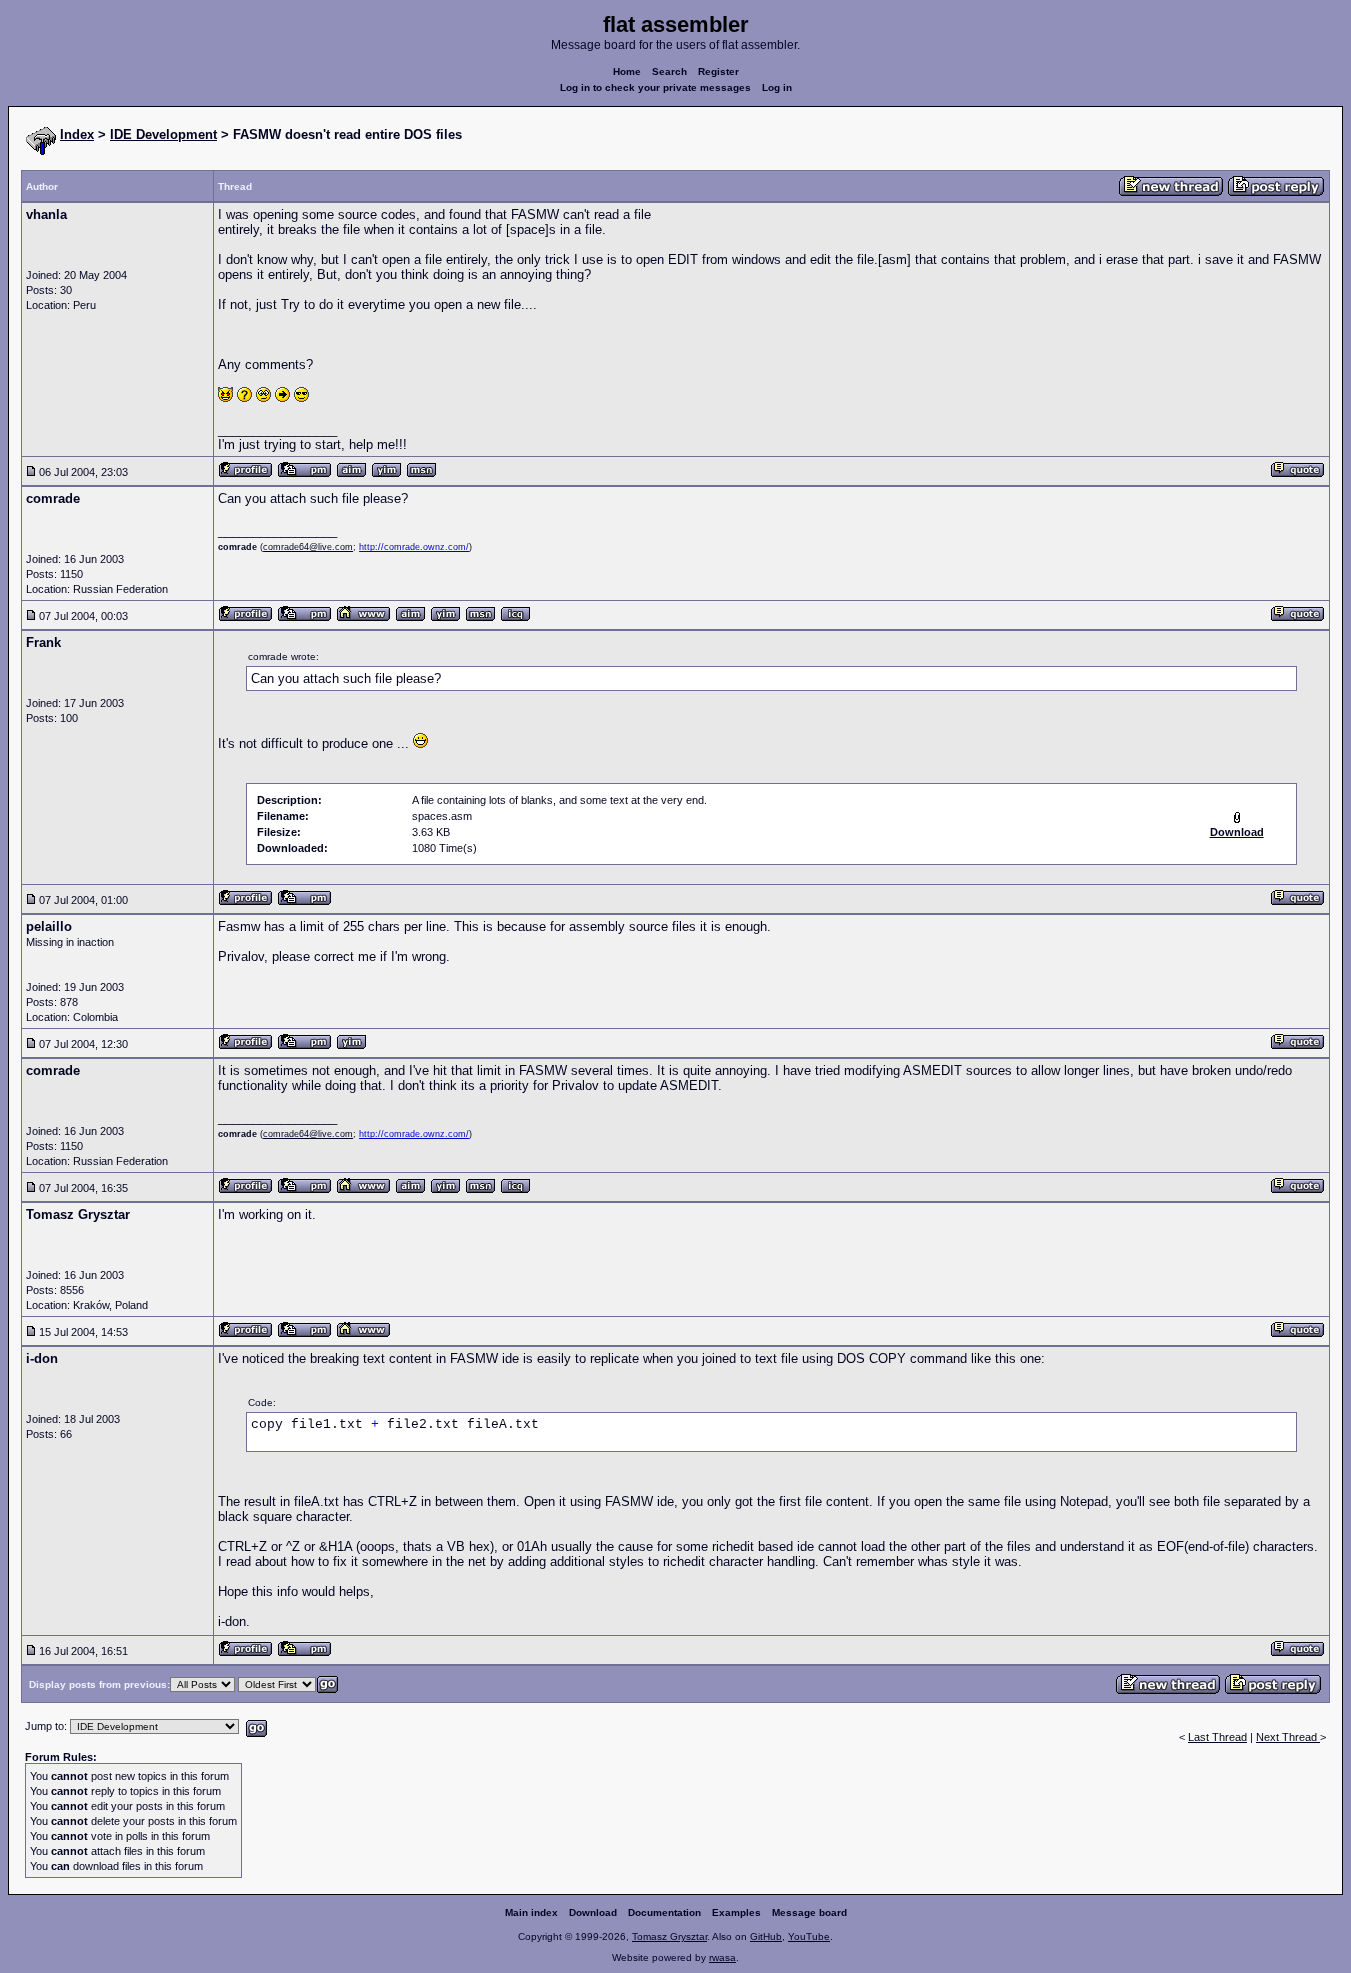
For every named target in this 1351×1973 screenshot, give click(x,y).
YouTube (809, 1936)
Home (627, 71)
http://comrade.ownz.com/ (414, 547)
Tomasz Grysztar (669, 1936)
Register (718, 71)
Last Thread (1217, 1737)
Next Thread (1288, 1737)
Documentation (664, 1912)
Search (669, 71)
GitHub (766, 1936)
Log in (777, 87)
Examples (736, 1912)
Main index (531, 1912)
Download (593, 1912)
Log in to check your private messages (655, 87)
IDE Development (163, 134)
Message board (809, 1912)
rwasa (722, 1957)
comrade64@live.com (308, 547)
